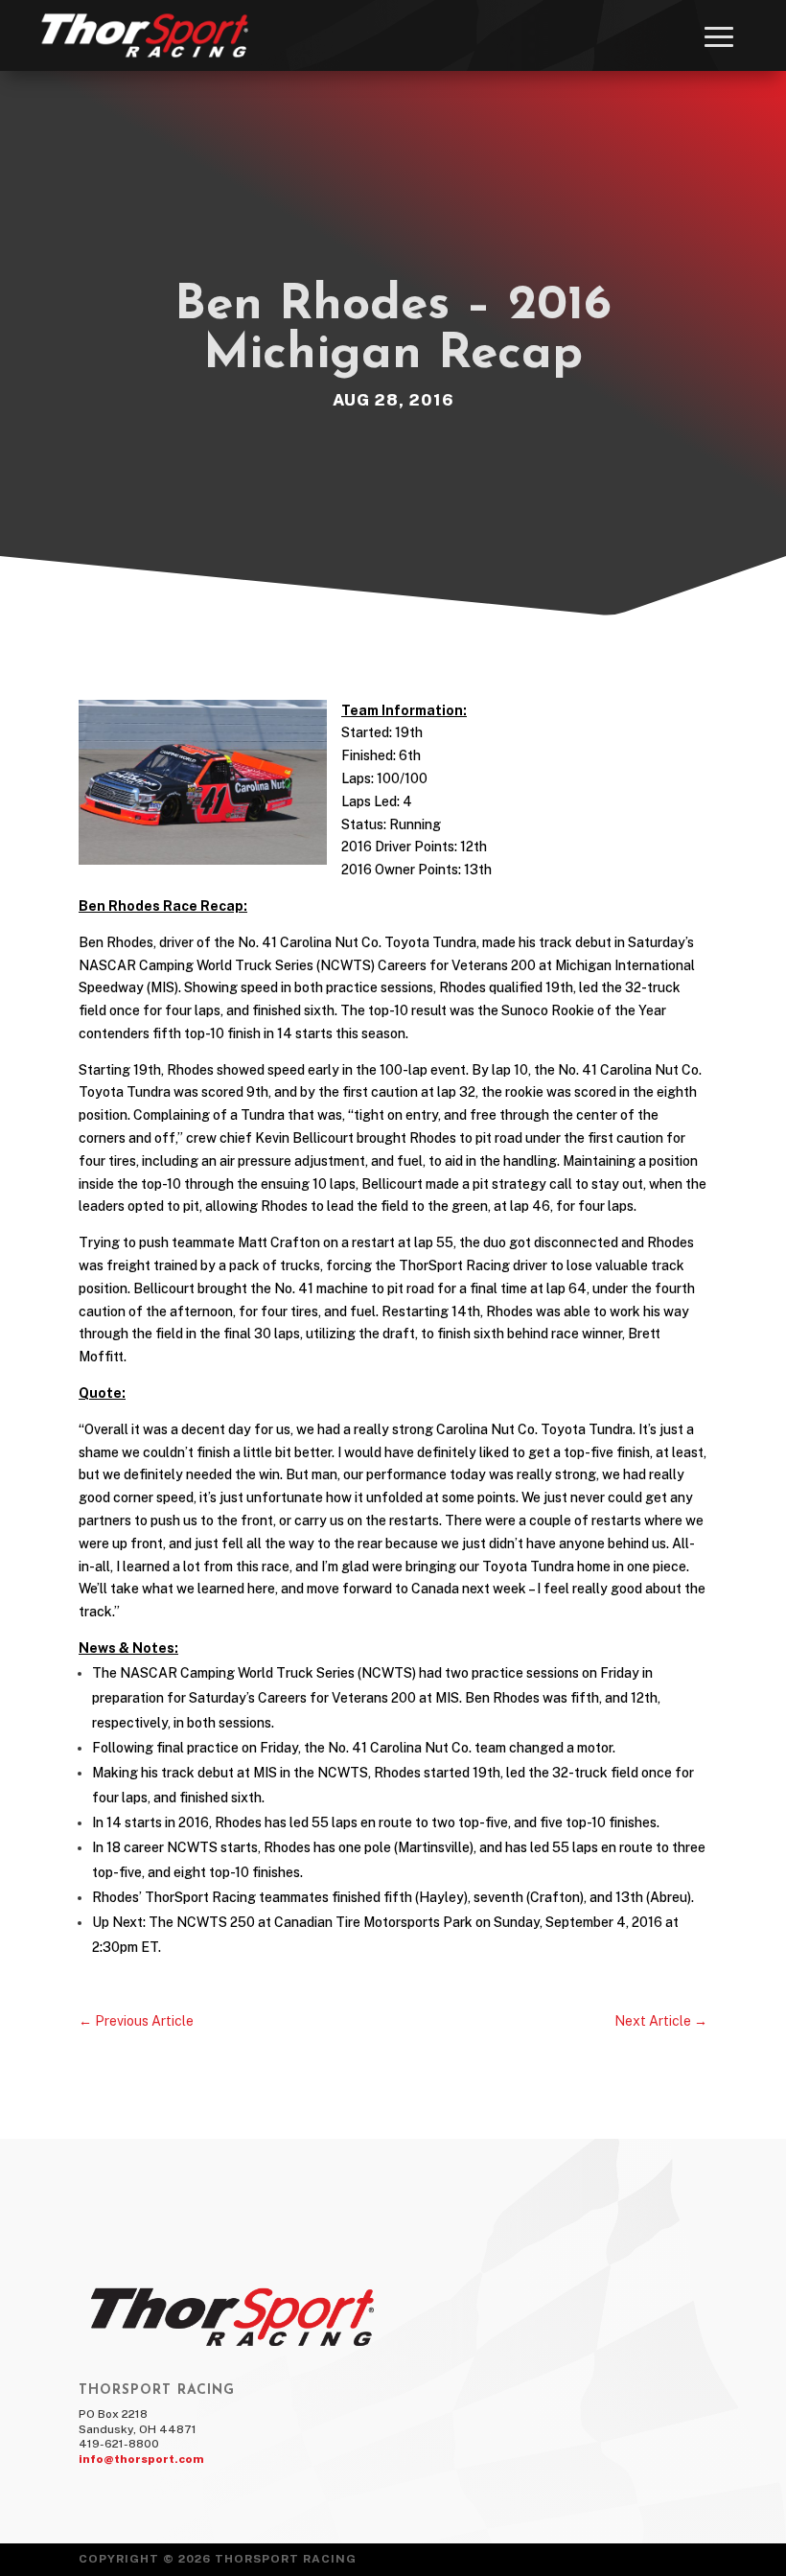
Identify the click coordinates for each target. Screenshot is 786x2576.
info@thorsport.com (141, 2459)
